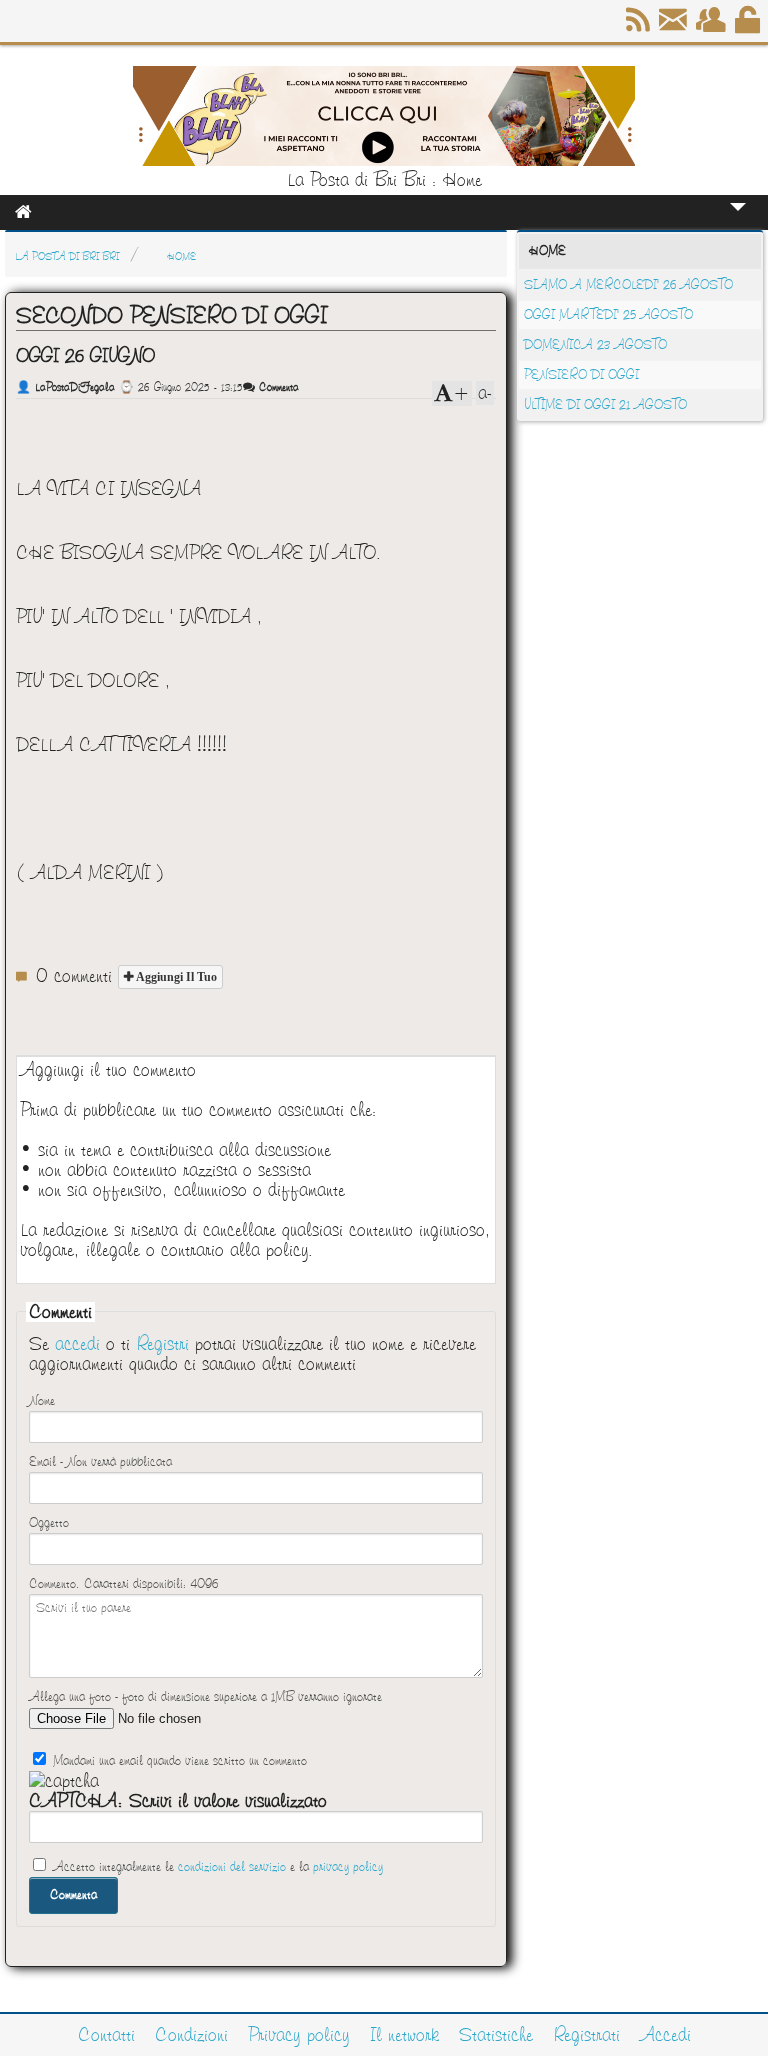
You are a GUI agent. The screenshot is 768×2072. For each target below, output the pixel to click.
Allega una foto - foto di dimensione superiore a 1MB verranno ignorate (205, 1697)
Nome (42, 1401)
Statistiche (496, 2035)
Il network (404, 2035)
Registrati (586, 2035)
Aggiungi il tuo (175, 977)
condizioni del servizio (232, 1867)
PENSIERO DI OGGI (581, 375)
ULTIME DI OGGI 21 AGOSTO (605, 405)
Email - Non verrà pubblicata (100, 1462)
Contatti (106, 2035)
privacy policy (348, 1867)
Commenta (277, 387)
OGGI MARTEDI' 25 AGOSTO (608, 315)
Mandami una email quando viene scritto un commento (178, 1761)
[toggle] (738, 220)
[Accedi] (749, 27)
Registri (162, 1344)
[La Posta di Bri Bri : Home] (384, 160)
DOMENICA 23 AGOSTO (595, 345)
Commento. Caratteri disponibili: (123, 1584)
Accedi (665, 2035)
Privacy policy (299, 2035)
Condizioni (191, 2035)
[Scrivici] (674, 27)
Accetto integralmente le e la (216, 1867)
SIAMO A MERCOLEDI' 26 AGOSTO (628, 285)
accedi (77, 1344)
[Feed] (639, 27)
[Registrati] (712, 27)
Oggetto (49, 1523)
